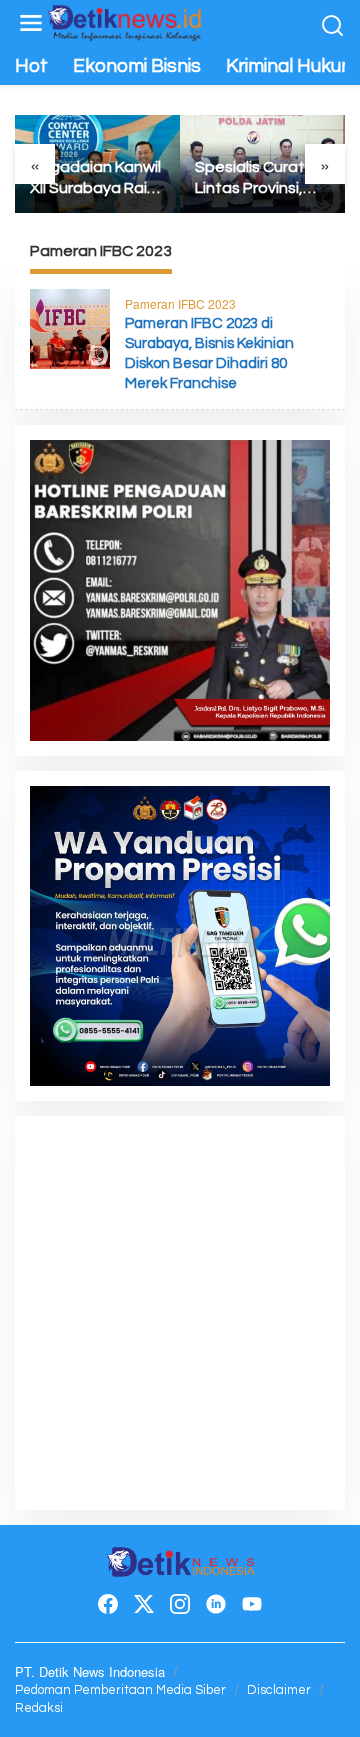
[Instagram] (180, 1604)
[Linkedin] (216, 1604)
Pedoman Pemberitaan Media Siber (120, 1690)
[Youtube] (252, 1604)
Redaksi (39, 1708)
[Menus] (31, 23)
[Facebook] (108, 1604)
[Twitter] (144, 1604)
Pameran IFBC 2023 (180, 303)
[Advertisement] (180, 1311)
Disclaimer (279, 1690)
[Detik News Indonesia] (125, 19)
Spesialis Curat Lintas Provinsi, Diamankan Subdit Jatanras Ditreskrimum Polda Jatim (262, 179)
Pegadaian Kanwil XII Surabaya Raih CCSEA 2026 (95, 179)
